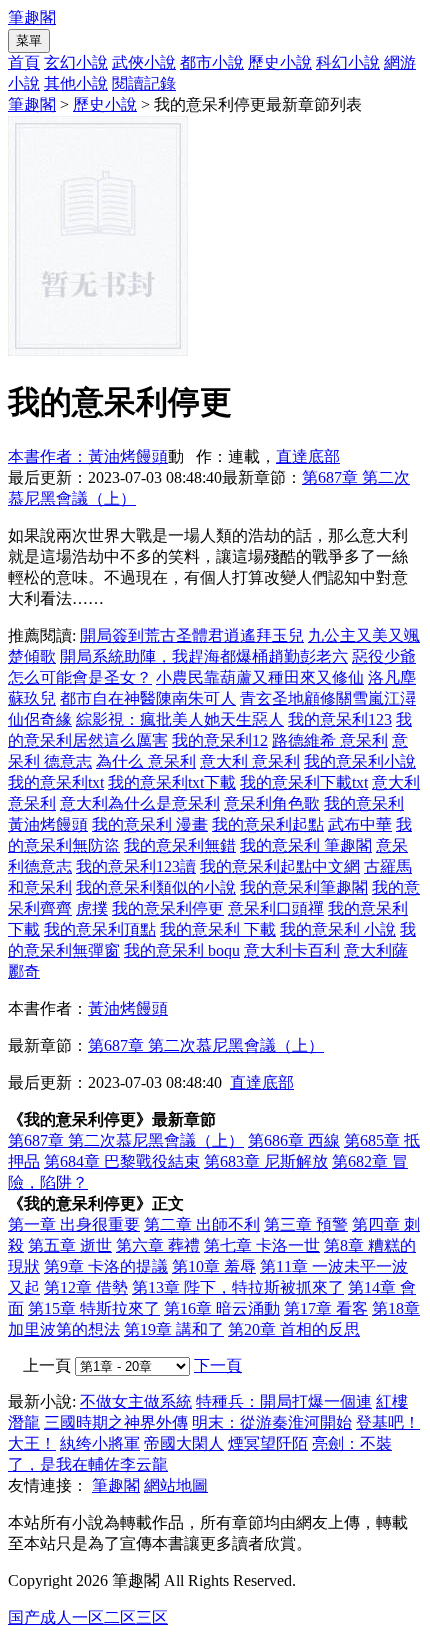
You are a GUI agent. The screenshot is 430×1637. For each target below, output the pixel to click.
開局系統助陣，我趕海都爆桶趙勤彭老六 (204, 656)
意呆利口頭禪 (276, 908)
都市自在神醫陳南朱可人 (148, 698)
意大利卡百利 (292, 950)
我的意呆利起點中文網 (280, 866)
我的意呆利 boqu (182, 950)
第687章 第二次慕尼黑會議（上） (206, 1045)
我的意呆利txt (56, 782)
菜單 (29, 40)
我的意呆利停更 (168, 908)
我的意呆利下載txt (304, 782)
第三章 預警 (306, 1224)
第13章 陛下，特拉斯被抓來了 (238, 1287)
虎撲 (92, 908)
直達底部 (308, 456)
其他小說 (76, 83)
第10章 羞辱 (214, 1266)
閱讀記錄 (144, 83)
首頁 (24, 62)
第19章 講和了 (174, 1329)
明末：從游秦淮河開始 (272, 1422)
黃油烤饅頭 (128, 1008)
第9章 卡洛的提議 (106, 1266)
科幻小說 (348, 62)
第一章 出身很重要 (74, 1224)
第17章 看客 (326, 1308)
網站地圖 (176, 1485)
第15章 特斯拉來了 (94, 1308)
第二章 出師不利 (202, 1224)
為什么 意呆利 (146, 761)
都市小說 (212, 62)
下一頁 (218, 1365)
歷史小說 (280, 62)
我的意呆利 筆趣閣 (306, 845)
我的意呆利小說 (360, 761)
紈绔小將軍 (100, 1443)
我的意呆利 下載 (218, 929)
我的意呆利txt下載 (172, 782)
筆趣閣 (32, 17)
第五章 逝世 (70, 1245)
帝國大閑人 (184, 1443)
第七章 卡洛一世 (262, 1245)
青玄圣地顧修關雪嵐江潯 (328, 698)
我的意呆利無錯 (180, 845)
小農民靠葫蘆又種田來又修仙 (260, 677)
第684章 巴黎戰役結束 (122, 1161)
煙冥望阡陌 (268, 1443)
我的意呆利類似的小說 (156, 887)
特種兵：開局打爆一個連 (284, 1401)
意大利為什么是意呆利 (140, 803)
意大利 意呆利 (250, 761)
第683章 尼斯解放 (266, 1161)
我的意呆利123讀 (136, 866)
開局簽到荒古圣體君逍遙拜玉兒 (192, 635)
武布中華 (360, 824)
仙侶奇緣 (40, 719)
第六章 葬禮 (158, 1245)
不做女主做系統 (136, 1401)
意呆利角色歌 (272, 803)
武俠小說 (144, 62)
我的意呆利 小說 (338, 929)
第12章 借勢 (86, 1287)
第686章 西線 (294, 1140)
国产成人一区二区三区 (88, 1617)
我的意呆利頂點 (100, 929)
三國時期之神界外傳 (116, 1422)
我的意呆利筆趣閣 (304, 887)
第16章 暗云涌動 (222, 1308)
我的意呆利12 (220, 740)
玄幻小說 (76, 62)
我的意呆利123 (340, 719)
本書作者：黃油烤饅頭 (88, 456)
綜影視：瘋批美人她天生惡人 (180, 719)
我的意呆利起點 (268, 824)
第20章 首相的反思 (294, 1329)
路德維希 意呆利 (330, 740)
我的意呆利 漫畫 (150, 824)
